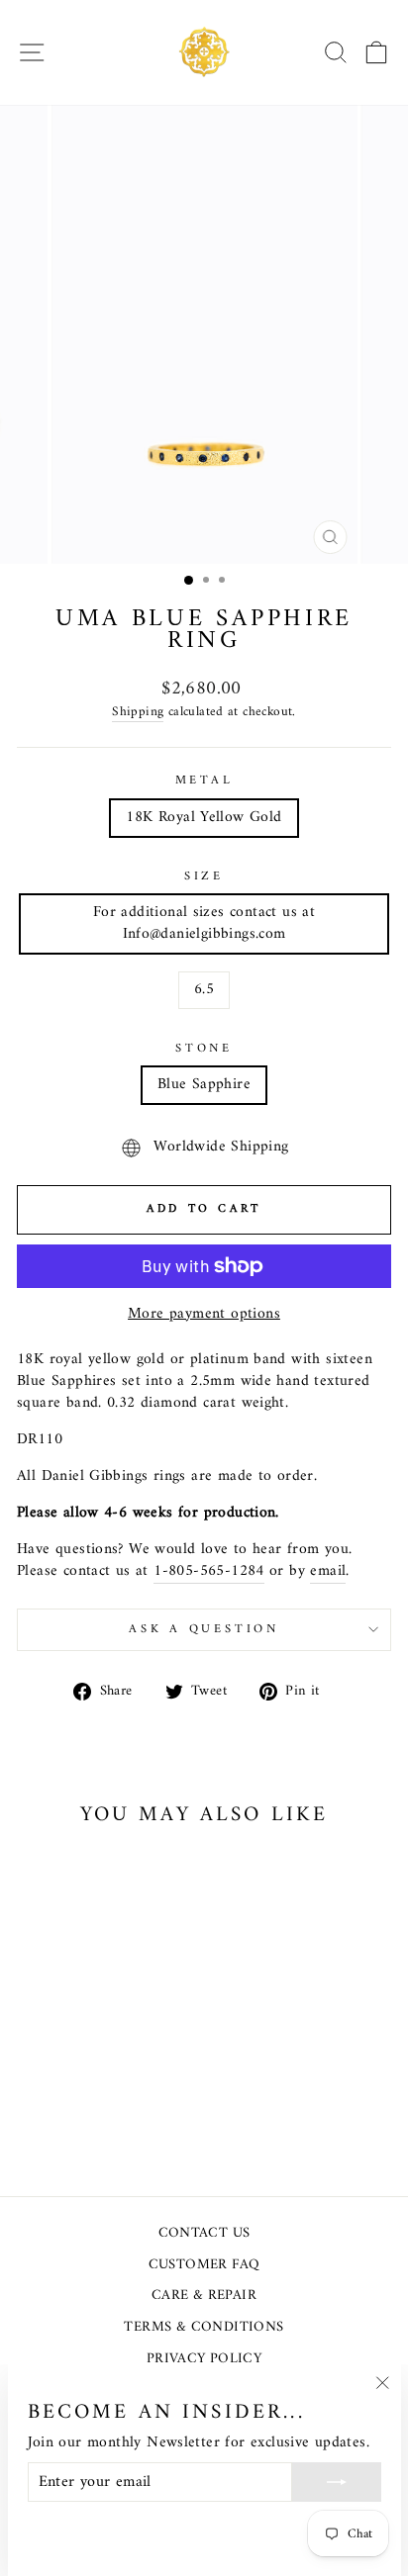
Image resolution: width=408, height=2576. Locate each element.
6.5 (204, 989)
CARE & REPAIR (204, 2296)
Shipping (138, 713)
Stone (204, 1050)
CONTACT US (204, 2233)
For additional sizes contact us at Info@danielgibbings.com (204, 923)
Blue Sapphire (204, 1084)
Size (204, 877)
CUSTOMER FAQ (204, 2265)
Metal (204, 782)
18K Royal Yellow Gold (204, 817)
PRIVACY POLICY (204, 2359)
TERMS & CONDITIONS (204, 2327)
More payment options (204, 1315)
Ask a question (204, 1629)
